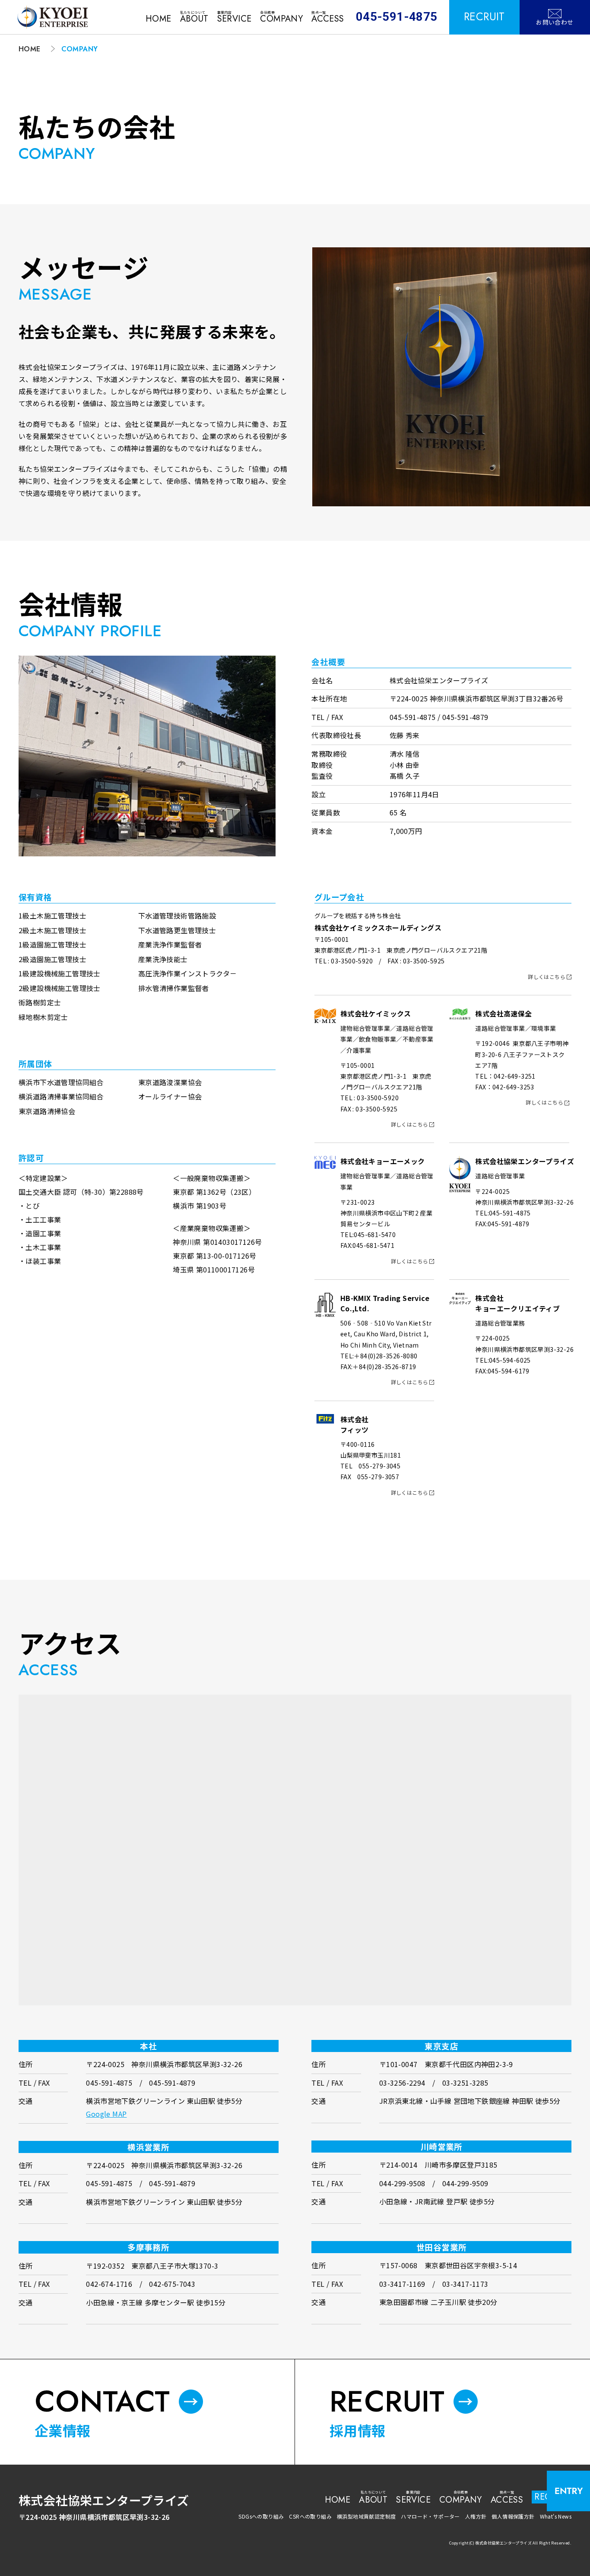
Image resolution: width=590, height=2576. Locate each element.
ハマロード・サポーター (430, 2516)
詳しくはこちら (547, 977)
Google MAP (106, 2114)
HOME (30, 49)
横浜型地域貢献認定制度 (366, 2516)
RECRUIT (484, 17)
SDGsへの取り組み (261, 2516)
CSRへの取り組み (310, 2516)
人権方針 (476, 2516)
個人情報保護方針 (513, 2516)
